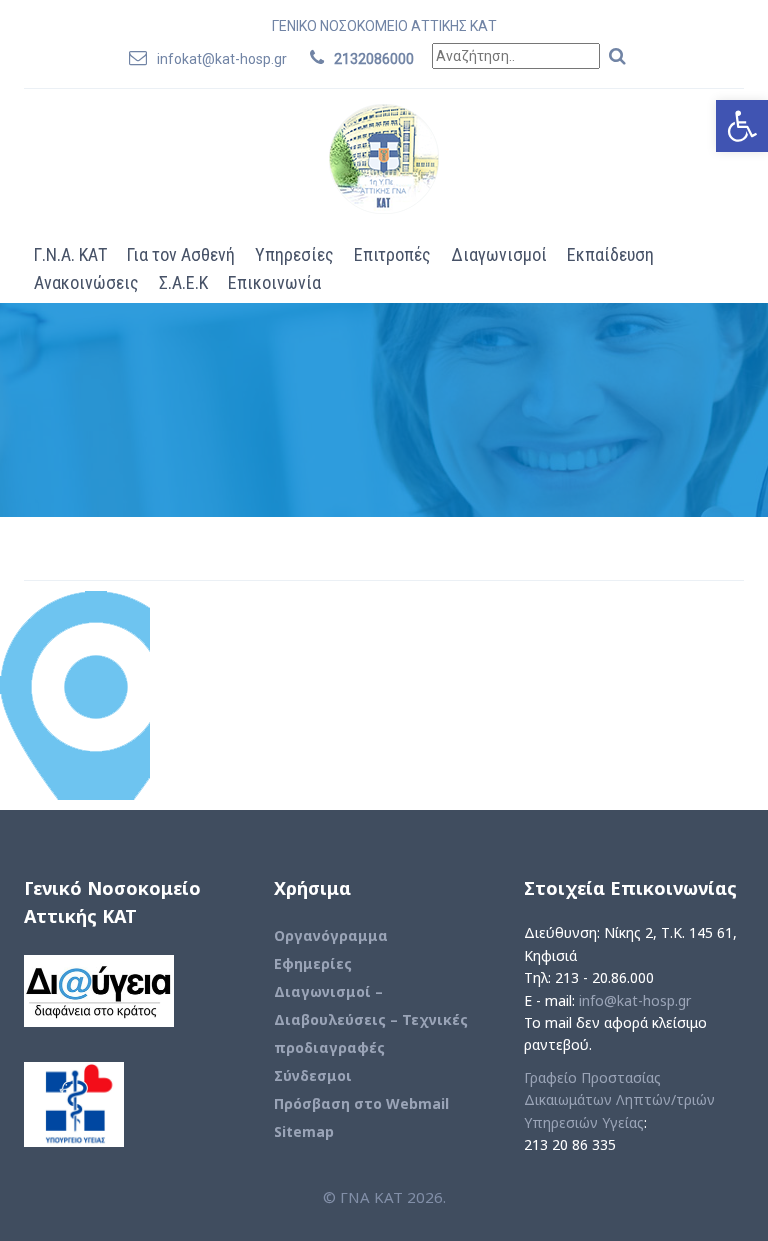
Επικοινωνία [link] (274, 282)
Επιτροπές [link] (392, 254)
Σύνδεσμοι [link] (313, 1075)
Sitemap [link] (304, 1131)
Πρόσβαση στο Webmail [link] (361, 1103)
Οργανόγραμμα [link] (331, 935)
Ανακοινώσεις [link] (86, 282)
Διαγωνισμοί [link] (499, 254)
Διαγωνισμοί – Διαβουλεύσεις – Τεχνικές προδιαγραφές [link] (371, 1019)
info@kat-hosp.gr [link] (635, 1000)
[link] (742, 126)
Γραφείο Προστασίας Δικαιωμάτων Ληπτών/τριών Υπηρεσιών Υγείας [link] (619, 1100)
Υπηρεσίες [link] (294, 254)
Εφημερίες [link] (313, 963)
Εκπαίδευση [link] (610, 254)
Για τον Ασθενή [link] (181, 254)
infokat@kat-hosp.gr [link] (222, 59)
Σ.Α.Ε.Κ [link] (183, 282)
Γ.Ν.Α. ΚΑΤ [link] (70, 254)
